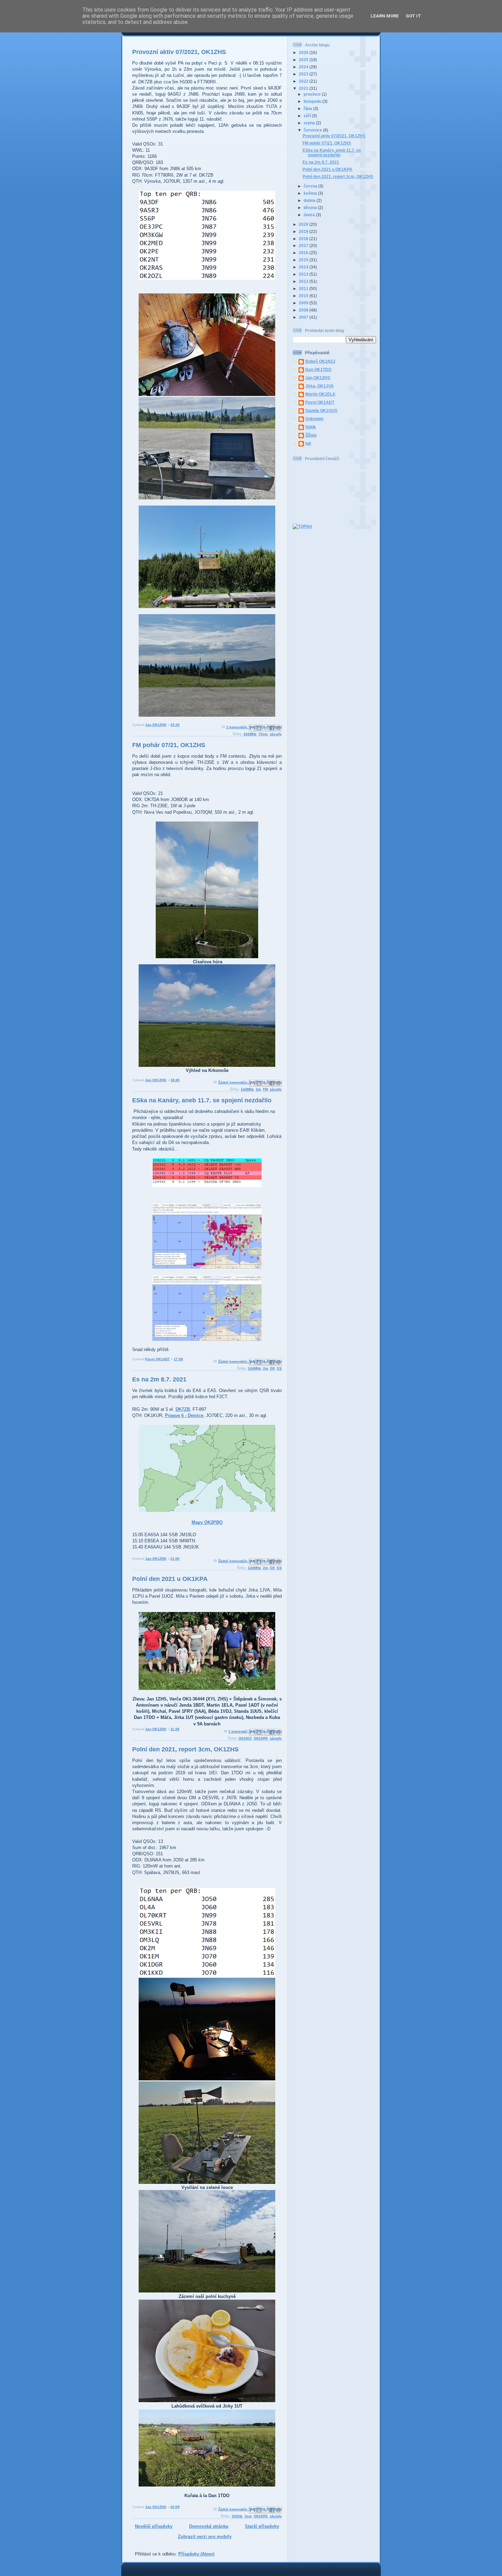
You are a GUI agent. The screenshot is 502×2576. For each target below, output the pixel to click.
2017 (304, 245)
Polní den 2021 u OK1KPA (170, 1579)
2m (258, 1089)
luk (308, 443)
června (311, 186)
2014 (304, 267)
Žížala (311, 435)
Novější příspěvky (154, 2526)
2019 (304, 231)
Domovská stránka (209, 2526)
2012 (304, 281)
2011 (304, 288)
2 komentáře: (238, 727)
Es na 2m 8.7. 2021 (159, 1379)
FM (265, 1089)
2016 (304, 253)
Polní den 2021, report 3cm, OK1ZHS (185, 1749)
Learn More (385, 16)
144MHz (247, 1089)
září (308, 116)
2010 (304, 296)
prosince (313, 94)
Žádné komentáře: (234, 1082)
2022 (304, 81)
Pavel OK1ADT (320, 402)
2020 (304, 224)
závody (276, 734)
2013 (304, 274)
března (311, 208)
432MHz (250, 734)
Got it (413, 16)
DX (273, 1368)
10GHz (237, 2516)
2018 (304, 239)
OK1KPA (261, 1738)
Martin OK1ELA (320, 394)
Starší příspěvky (262, 2526)
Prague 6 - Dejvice (184, 1415)
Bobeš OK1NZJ (320, 361)
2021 (304, 88)
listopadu (313, 101)
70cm (263, 734)
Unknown (314, 419)
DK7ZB (183, 1409)
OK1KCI (245, 1738)
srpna (310, 123)
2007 (304, 317)
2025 (304, 60)
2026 (304, 52)
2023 (304, 74)
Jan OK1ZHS (318, 378)
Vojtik (311, 427)
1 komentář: (239, 1731)
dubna (310, 200)
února (310, 215)
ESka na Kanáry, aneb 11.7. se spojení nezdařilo (202, 1100)
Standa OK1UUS (321, 410)
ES (279, 1368)
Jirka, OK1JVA (319, 386)
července (313, 130)
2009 (304, 303)
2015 (304, 260)
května (311, 193)
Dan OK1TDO (318, 369)
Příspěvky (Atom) (196, 2554)
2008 (304, 310)
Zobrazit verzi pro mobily (205, 2537)
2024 (304, 67)
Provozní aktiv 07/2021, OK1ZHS (179, 52)
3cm (248, 2516)
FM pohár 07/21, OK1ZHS (169, 745)
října (308, 108)
